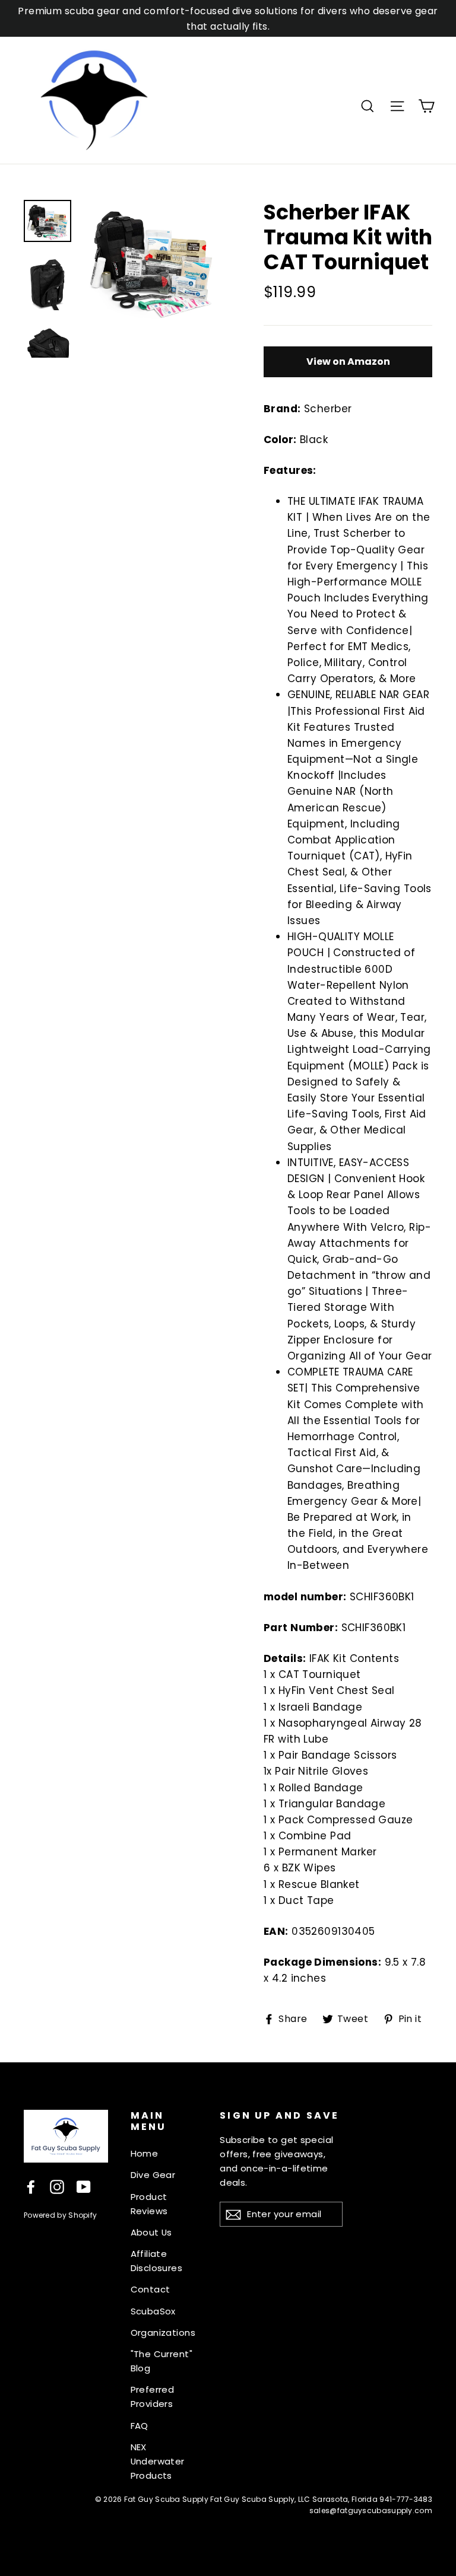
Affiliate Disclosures (157, 2261)
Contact (151, 2289)
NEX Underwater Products (158, 2461)
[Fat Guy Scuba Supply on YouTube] (84, 2186)
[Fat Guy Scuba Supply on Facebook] (31, 2186)
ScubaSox (153, 2311)
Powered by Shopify (60, 2215)
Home (145, 2153)
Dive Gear (153, 2175)
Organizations (163, 2333)
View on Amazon (348, 362)
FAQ (140, 2426)
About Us (151, 2232)
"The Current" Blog (162, 2361)
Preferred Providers (153, 2397)
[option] (151, 260)
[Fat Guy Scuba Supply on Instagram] (57, 2186)
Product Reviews (149, 2204)
